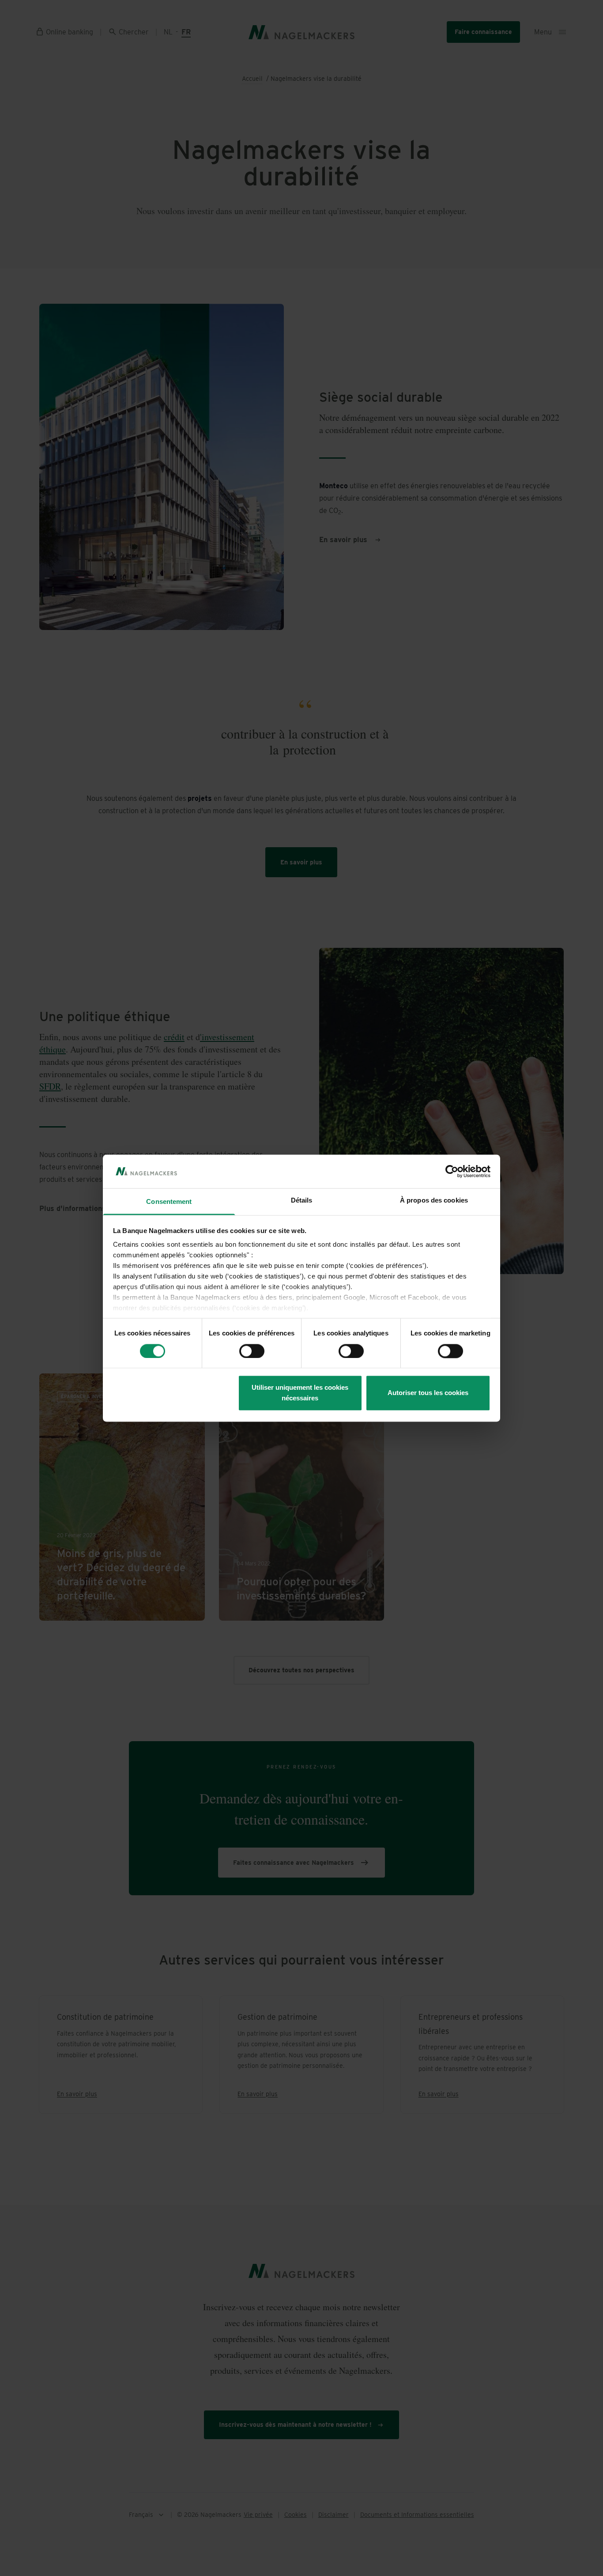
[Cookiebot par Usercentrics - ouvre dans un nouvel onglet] (452, 1171)
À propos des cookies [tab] (434, 1201)
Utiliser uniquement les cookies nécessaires (300, 1393)
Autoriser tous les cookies (428, 1393)
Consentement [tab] (169, 1202)
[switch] (252, 1351)
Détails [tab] (302, 1201)
